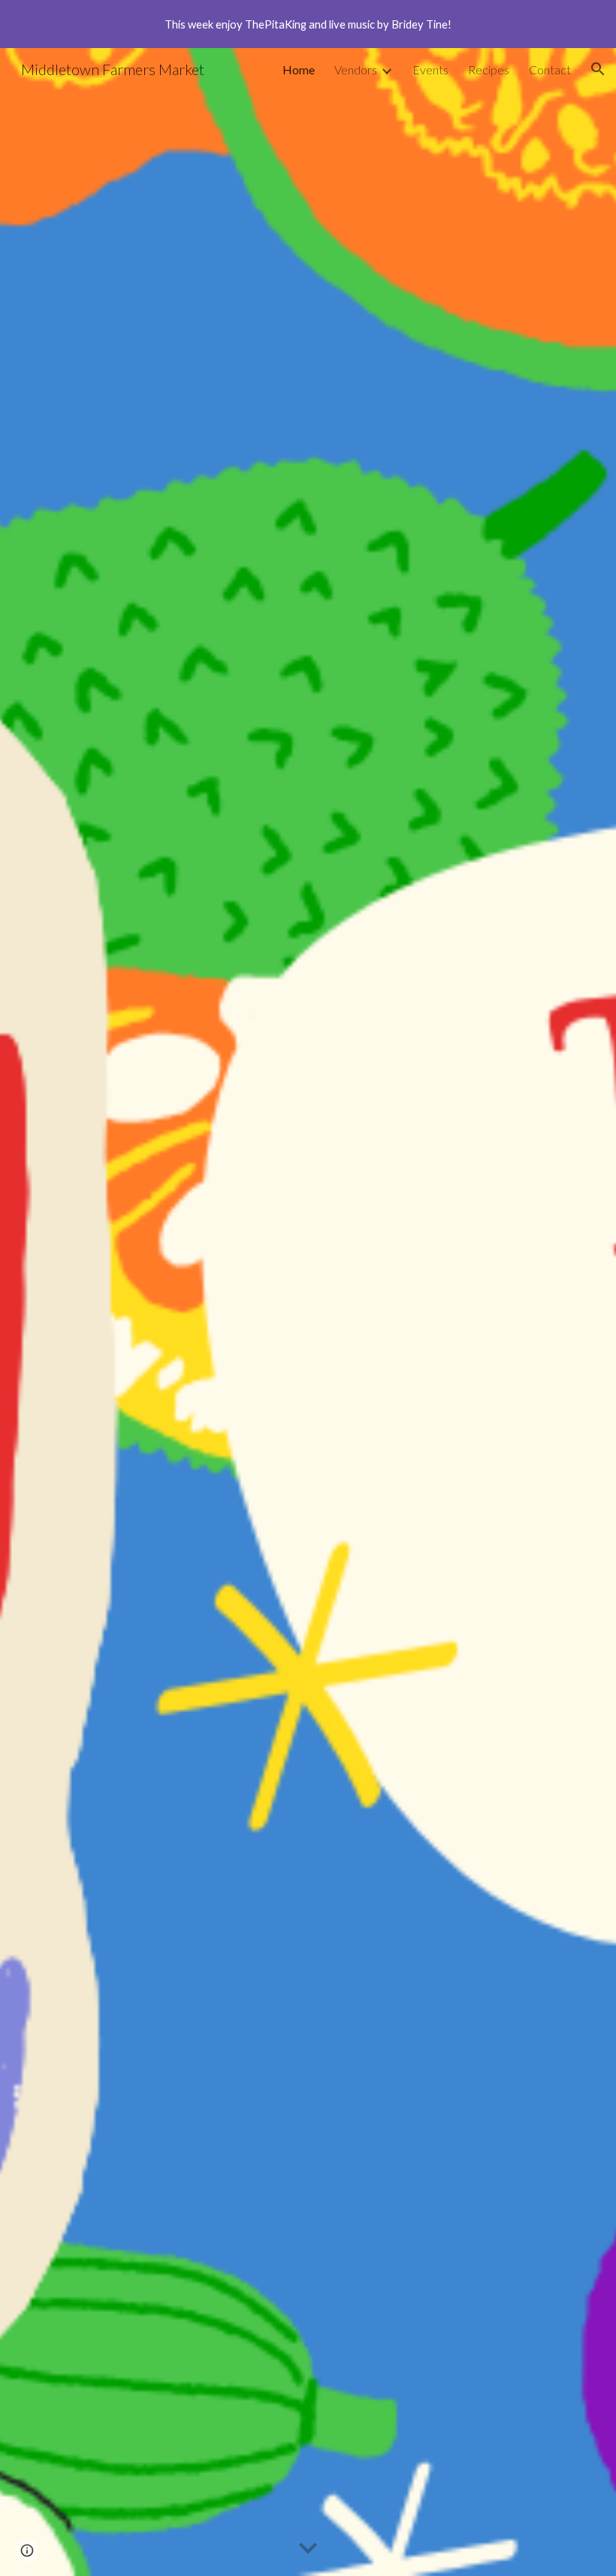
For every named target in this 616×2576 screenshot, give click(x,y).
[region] (308, 24)
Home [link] (299, 69)
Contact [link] (550, 69)
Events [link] (430, 69)
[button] (598, 69)
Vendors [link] (356, 69)
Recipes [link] (489, 69)
